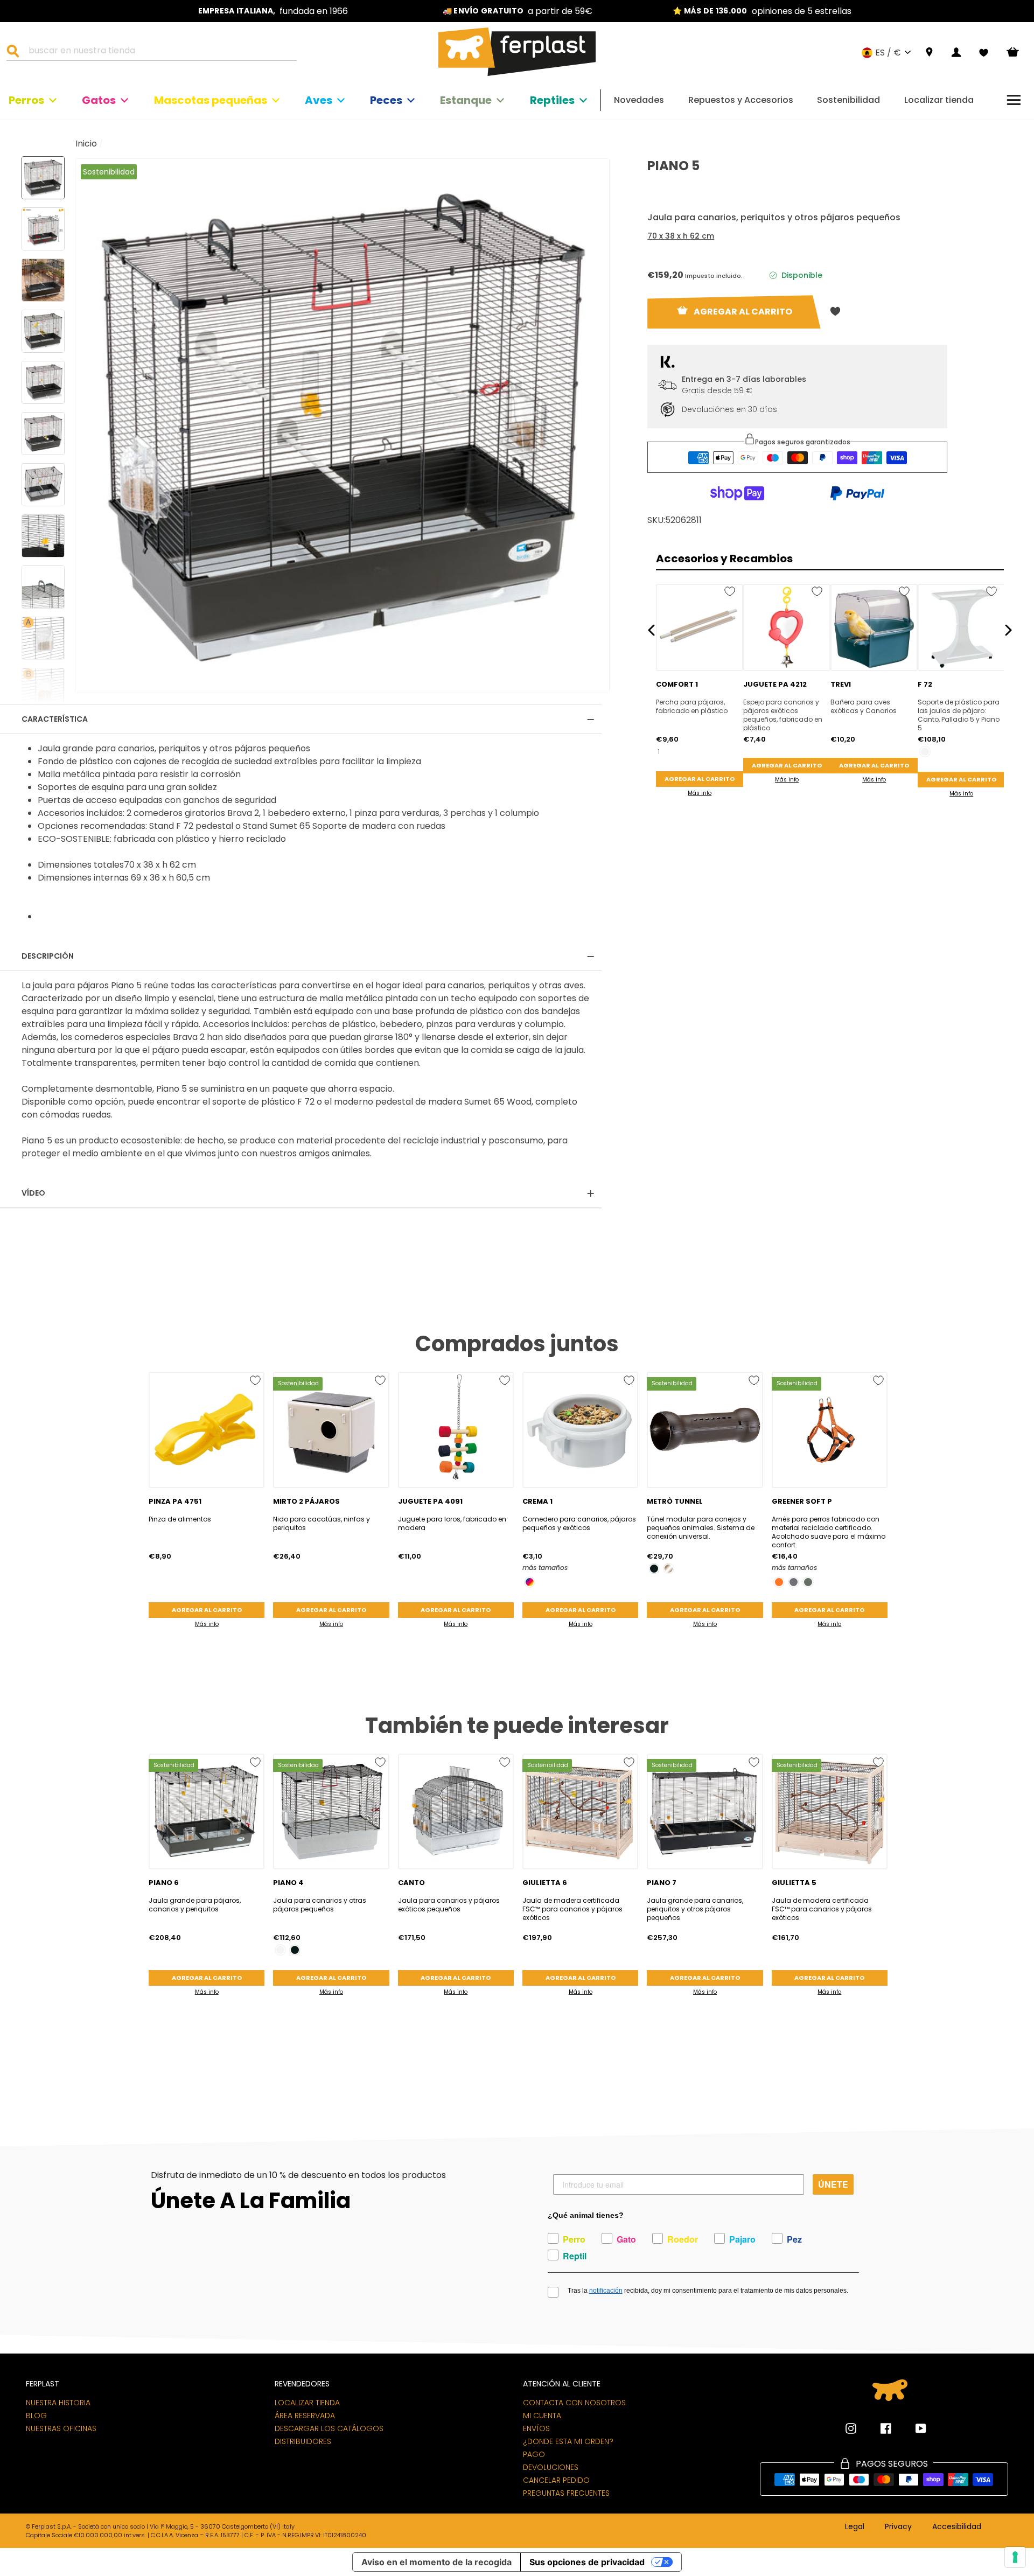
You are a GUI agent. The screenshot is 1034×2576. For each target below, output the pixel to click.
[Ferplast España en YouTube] (913, 2428)
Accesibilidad (957, 2527)
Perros (26, 100)
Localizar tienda (939, 100)
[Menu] (1014, 100)
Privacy (898, 2527)
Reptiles (552, 100)
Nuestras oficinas (61, 2428)
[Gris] (794, 1582)
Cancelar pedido (556, 2480)
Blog (36, 2416)
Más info (700, 793)
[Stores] (929, 53)
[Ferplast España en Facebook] (878, 2428)
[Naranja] (779, 1582)
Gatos (99, 100)
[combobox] (158, 52)
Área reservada (305, 2416)
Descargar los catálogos (329, 2428)
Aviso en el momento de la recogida (436, 2562)
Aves (319, 100)
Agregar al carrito (700, 779)
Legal (855, 2527)
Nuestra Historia (58, 2403)
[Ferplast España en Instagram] (851, 2428)
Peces (386, 100)
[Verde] (808, 1582)
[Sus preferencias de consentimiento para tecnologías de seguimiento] (1015, 2557)
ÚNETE (833, 2184)
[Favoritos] (984, 53)
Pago (534, 2454)
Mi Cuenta (542, 2416)
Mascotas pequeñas (211, 100)
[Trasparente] (669, 1569)
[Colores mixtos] (530, 1582)
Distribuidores (303, 2441)
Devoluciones (551, 2467)
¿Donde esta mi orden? (568, 2441)
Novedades (639, 100)
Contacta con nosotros (574, 2403)
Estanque (466, 100)
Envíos (536, 2428)
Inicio (86, 144)
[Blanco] (925, 752)
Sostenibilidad (848, 100)
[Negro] (654, 1569)
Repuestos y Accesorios (741, 100)
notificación (606, 2291)
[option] (273, 11)
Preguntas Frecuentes (566, 2493)
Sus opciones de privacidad (587, 2562)
